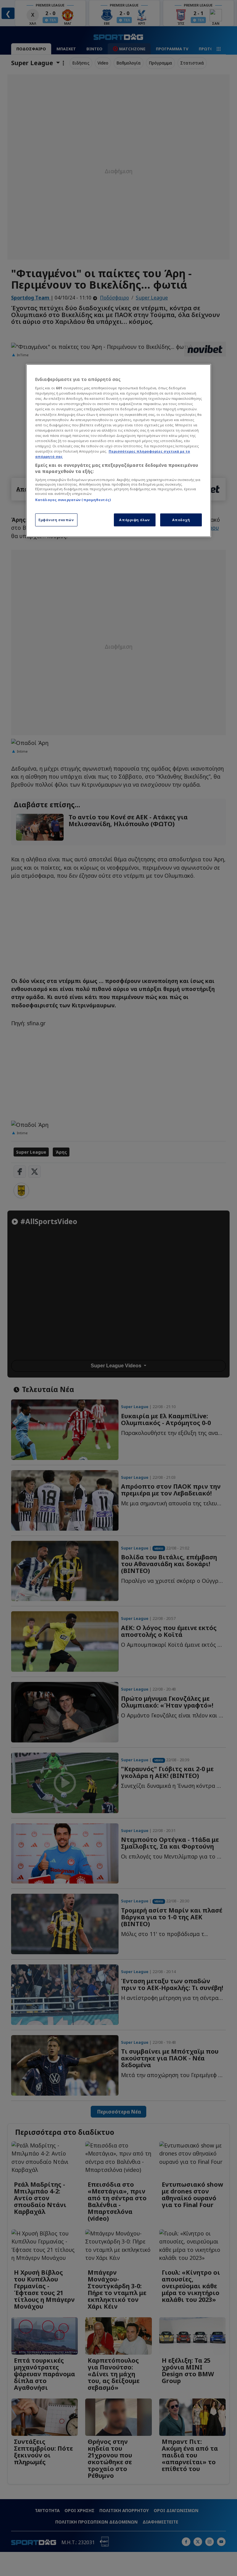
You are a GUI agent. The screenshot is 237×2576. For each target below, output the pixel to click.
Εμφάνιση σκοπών (56, 520)
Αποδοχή (181, 520)
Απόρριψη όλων (134, 520)
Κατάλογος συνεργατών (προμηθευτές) (73, 500)
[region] (118, 451)
